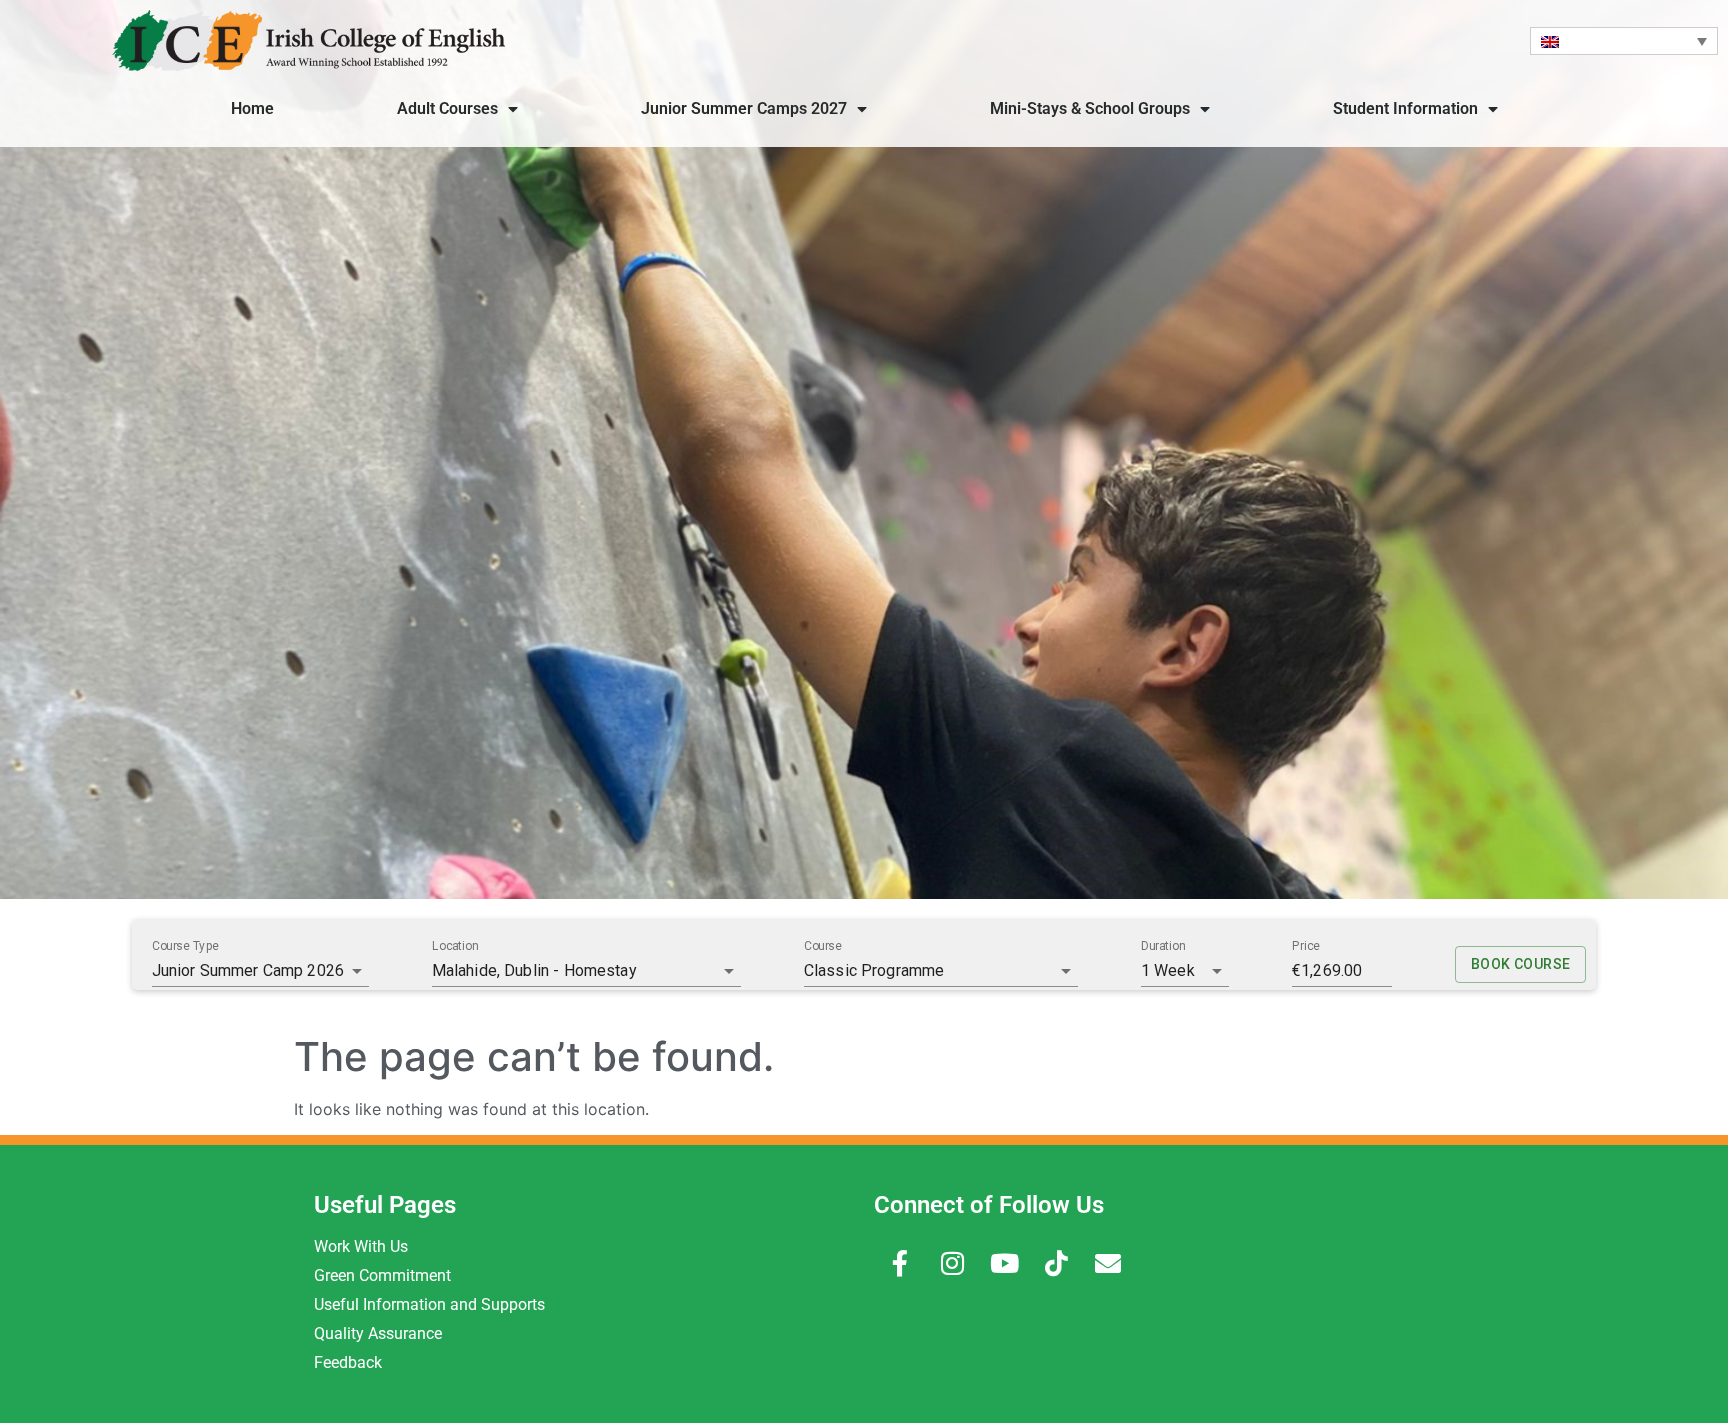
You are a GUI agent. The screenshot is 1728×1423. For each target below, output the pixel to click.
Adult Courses (447, 108)
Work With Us (361, 1246)
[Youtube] (1004, 1263)
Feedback (348, 1362)
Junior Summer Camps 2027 (744, 108)
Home (252, 108)
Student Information (1405, 108)
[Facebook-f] (900, 1263)
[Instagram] (952, 1263)
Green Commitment (382, 1275)
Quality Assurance (378, 1333)
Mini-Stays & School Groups (1090, 108)
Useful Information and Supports (429, 1304)
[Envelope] (1108, 1263)
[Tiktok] (1056, 1263)
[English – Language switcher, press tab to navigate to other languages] (1624, 41)
